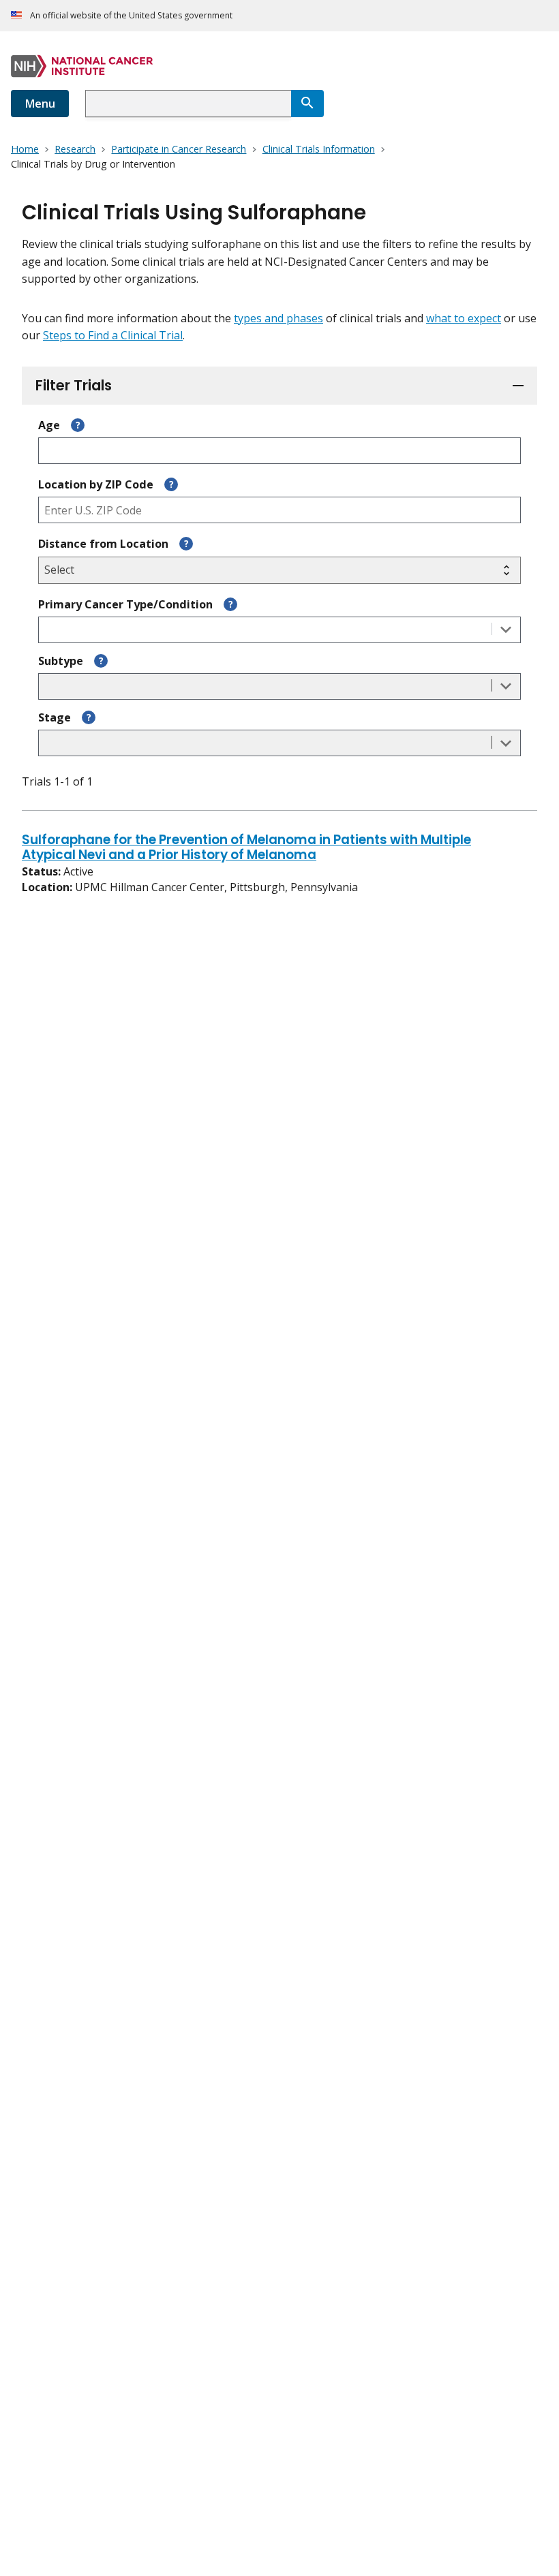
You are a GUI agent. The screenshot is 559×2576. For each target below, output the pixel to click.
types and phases (278, 318)
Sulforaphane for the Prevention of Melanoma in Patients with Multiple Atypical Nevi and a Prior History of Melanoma (246, 848)
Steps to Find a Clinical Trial (113, 335)
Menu (40, 104)
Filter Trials (74, 385)
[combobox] (188, 104)
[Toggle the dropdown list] (506, 630)
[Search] (307, 104)
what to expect (464, 318)
